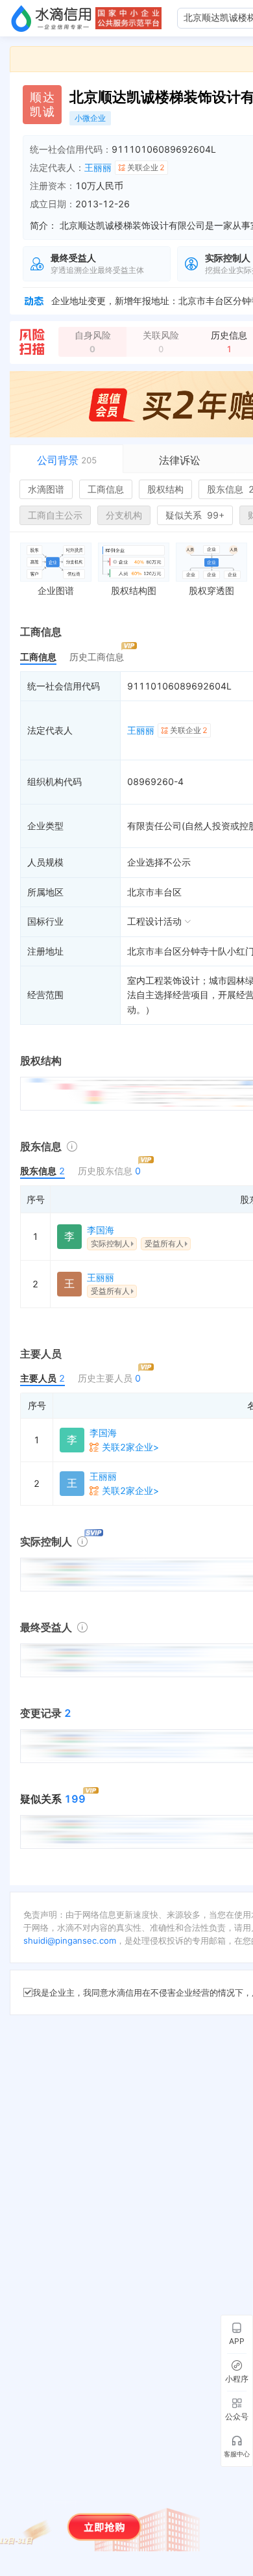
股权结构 (165, 489)
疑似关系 (195, 515)
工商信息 (106, 489)
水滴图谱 (46, 489)
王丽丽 (98, 167)
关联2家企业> (130, 1447)
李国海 (101, 1230)
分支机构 (124, 515)
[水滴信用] (51, 18)
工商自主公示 (55, 515)
